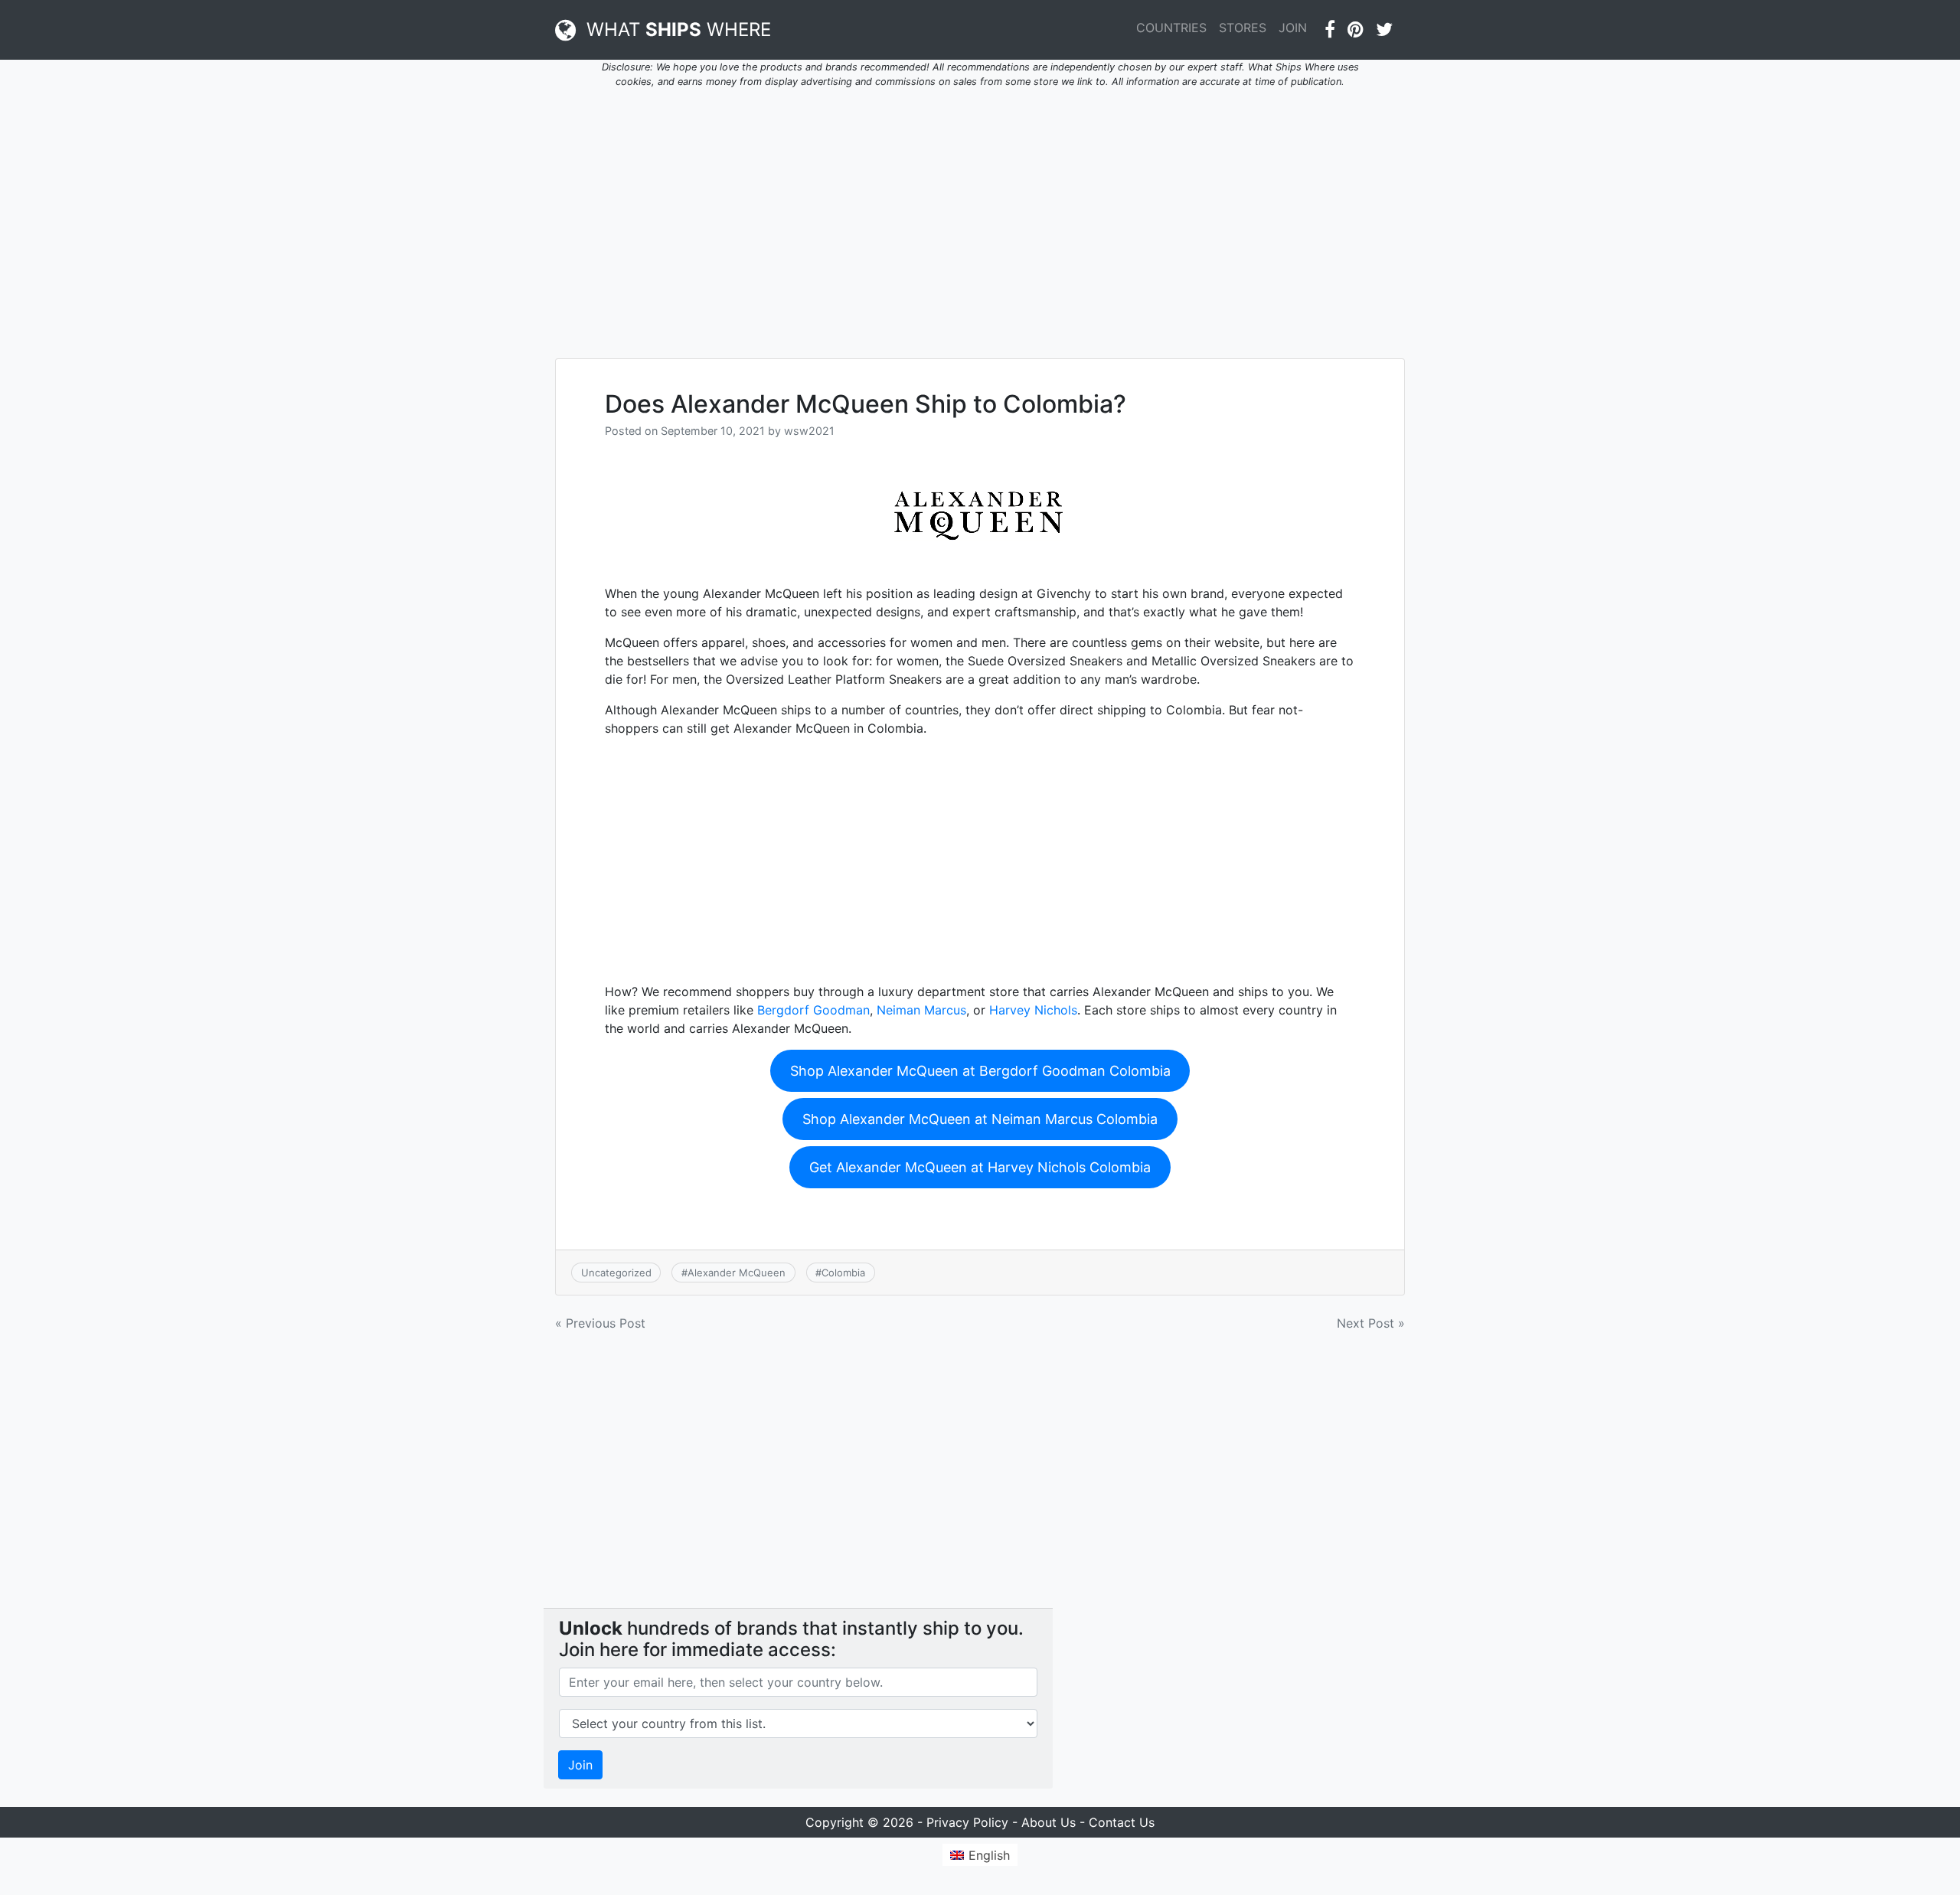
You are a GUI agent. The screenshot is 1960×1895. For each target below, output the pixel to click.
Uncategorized (616, 1273)
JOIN (1293, 28)
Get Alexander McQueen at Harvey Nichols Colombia (980, 1167)
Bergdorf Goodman (813, 1010)
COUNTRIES (1171, 28)
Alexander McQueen (737, 1273)
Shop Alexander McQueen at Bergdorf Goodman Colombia (980, 1071)
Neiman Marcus (921, 1010)
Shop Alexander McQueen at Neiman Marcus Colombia (980, 1119)
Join (580, 1765)
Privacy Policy (967, 1822)
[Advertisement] (980, 214)
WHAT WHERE (673, 29)
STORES (1243, 28)
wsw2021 (809, 431)
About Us (1049, 1822)
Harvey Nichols (1033, 1010)
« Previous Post (600, 1323)
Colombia (843, 1273)
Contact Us (1122, 1822)
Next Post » (1371, 1323)
